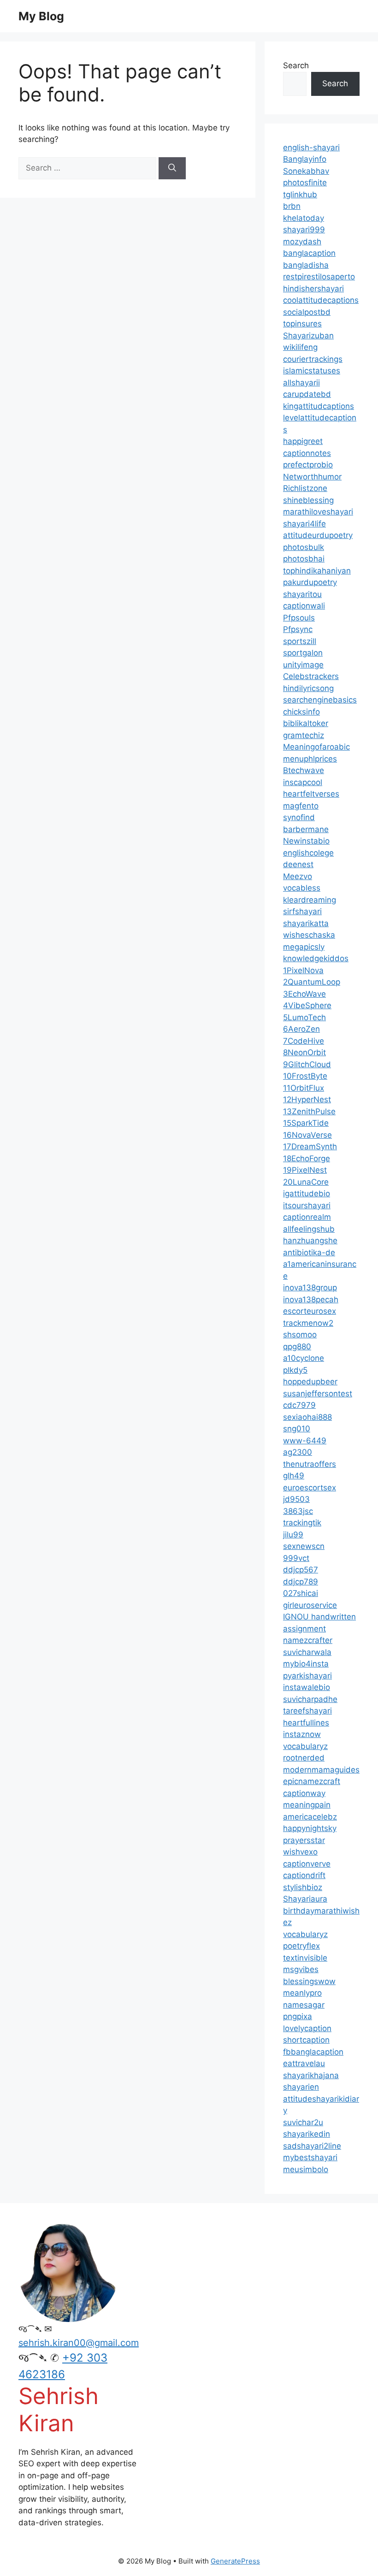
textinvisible (305, 1958)
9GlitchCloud (307, 1064)
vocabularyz (305, 1746)
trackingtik (302, 1523)
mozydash (302, 242)
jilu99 (293, 1535)
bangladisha (306, 265)
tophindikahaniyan (317, 571)
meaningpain (307, 1805)
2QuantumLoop (312, 982)
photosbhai (304, 559)
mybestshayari (310, 2157)
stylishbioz (303, 1887)
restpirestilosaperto (319, 277)
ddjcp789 (301, 1582)
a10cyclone (304, 1358)
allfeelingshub (309, 1229)
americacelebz (310, 1817)
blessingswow (309, 1981)
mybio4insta (306, 1664)
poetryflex (301, 1946)
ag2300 (298, 1452)
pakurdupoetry (310, 582)
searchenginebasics (320, 700)
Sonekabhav (306, 171)
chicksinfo (301, 712)
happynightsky (310, 1828)
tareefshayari (307, 1711)
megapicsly (304, 947)
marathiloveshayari (318, 512)
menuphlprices (310, 759)
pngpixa (298, 2016)
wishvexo (300, 1852)
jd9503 (296, 1499)
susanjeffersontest (318, 1394)
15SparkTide (306, 1123)
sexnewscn (304, 1546)
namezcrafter (308, 1640)
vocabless (302, 888)
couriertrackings (313, 359)
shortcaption (306, 2040)
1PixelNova (303, 970)
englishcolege (308, 853)
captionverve (307, 1864)
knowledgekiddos (316, 958)
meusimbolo (306, 2169)
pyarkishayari (307, 1676)
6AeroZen (301, 1029)
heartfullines (306, 1723)
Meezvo (298, 876)
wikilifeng (300, 347)
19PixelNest (305, 1170)
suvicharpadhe (310, 1699)
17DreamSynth (310, 1146)
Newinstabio (306, 841)
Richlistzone (305, 488)
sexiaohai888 (307, 1417)
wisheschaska (309, 935)
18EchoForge (307, 1158)
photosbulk (304, 547)
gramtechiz (304, 735)
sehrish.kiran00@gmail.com (79, 2343)
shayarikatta (306, 923)
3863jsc (298, 1511)
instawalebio (307, 1687)
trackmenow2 (308, 1323)
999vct (296, 1558)
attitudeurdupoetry (318, 535)
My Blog (41, 16)
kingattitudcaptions (319, 406)
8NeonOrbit (304, 1052)
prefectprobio (308, 465)
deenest (298, 864)
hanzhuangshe (310, 1241)
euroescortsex (310, 1488)
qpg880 (297, 1347)
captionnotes (307, 453)
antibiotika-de (309, 1253)
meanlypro (302, 1993)
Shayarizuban (308, 336)
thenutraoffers (310, 1464)
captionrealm (307, 1217)
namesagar (304, 2005)
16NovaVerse (307, 1135)
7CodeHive (304, 1041)
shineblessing (308, 500)
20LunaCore (306, 1182)
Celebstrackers (311, 676)
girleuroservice (310, 1605)
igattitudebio (307, 1193)
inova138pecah (311, 1300)
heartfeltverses (311, 794)
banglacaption (309, 253)
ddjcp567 (301, 1570)
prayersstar (304, 1840)
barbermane (306, 829)
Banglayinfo (305, 159)
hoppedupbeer (310, 1382)
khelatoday (304, 218)
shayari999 (304, 230)
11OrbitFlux (304, 1088)
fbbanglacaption (313, 2052)
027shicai (301, 1593)
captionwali (304, 606)
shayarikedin (307, 2134)
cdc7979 (299, 1405)
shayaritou (302, 594)
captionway (304, 1793)
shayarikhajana (311, 2075)
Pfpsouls (299, 618)
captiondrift (304, 1875)
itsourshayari (307, 1205)
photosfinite (305, 183)
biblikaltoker (306, 723)
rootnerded (304, 1758)
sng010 (297, 1429)
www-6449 (305, 1441)
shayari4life (304, 524)
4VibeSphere (307, 1005)
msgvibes (301, 1969)
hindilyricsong (308, 688)
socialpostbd (307, 312)
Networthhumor (312, 477)
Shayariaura (305, 1899)
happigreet (303, 441)
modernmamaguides (321, 1770)
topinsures (302, 324)
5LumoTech (304, 1017)
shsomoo (300, 1335)
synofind (299, 817)
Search (296, 65)
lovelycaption (307, 2028)
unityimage (303, 665)
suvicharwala (307, 1652)
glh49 (294, 1476)
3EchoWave (304, 994)
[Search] (172, 168)
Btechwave (304, 770)
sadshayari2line (312, 2146)
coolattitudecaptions (321, 300)
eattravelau (304, 2063)
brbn (292, 206)
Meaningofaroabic (316, 747)
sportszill (300, 641)
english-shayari (311, 148)
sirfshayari (302, 911)
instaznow (302, 1734)
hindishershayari (313, 289)
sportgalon (303, 653)
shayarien (301, 2087)
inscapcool (303, 782)
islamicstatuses (312, 371)
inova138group (310, 1288)
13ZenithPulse (309, 1111)
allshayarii (301, 383)
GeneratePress (235, 2561)
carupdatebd (307, 394)
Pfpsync (298, 629)
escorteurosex (310, 1311)
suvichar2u (303, 2122)
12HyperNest (307, 1099)
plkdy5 (295, 1370)
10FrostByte (305, 1076)
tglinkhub (300, 195)
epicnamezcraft (312, 1781)
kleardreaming (310, 900)
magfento (301, 806)
